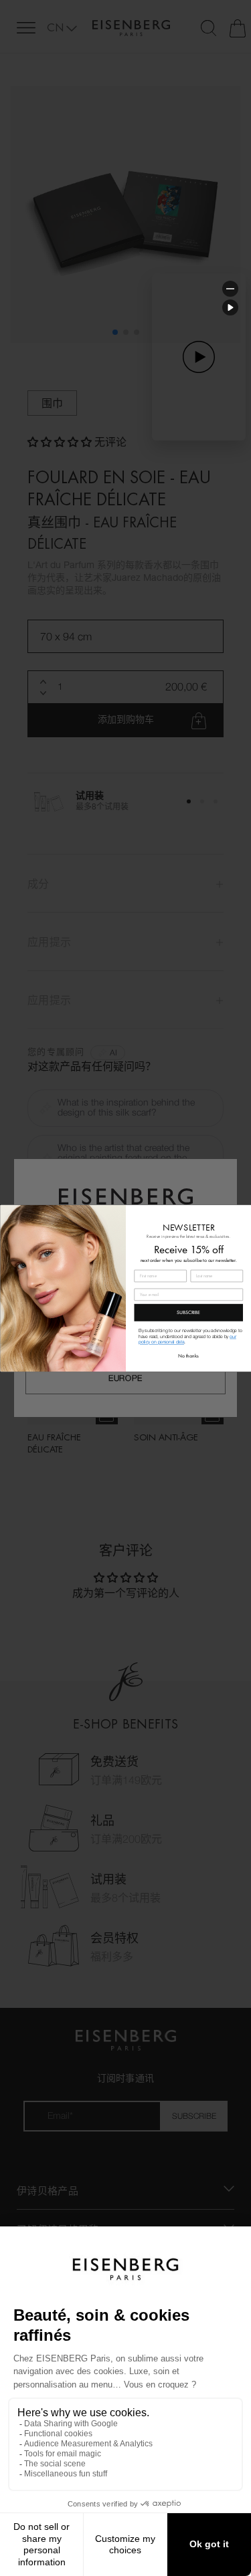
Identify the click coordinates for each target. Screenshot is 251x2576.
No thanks (188, 1356)
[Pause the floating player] (230, 307)
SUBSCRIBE (188, 1312)
